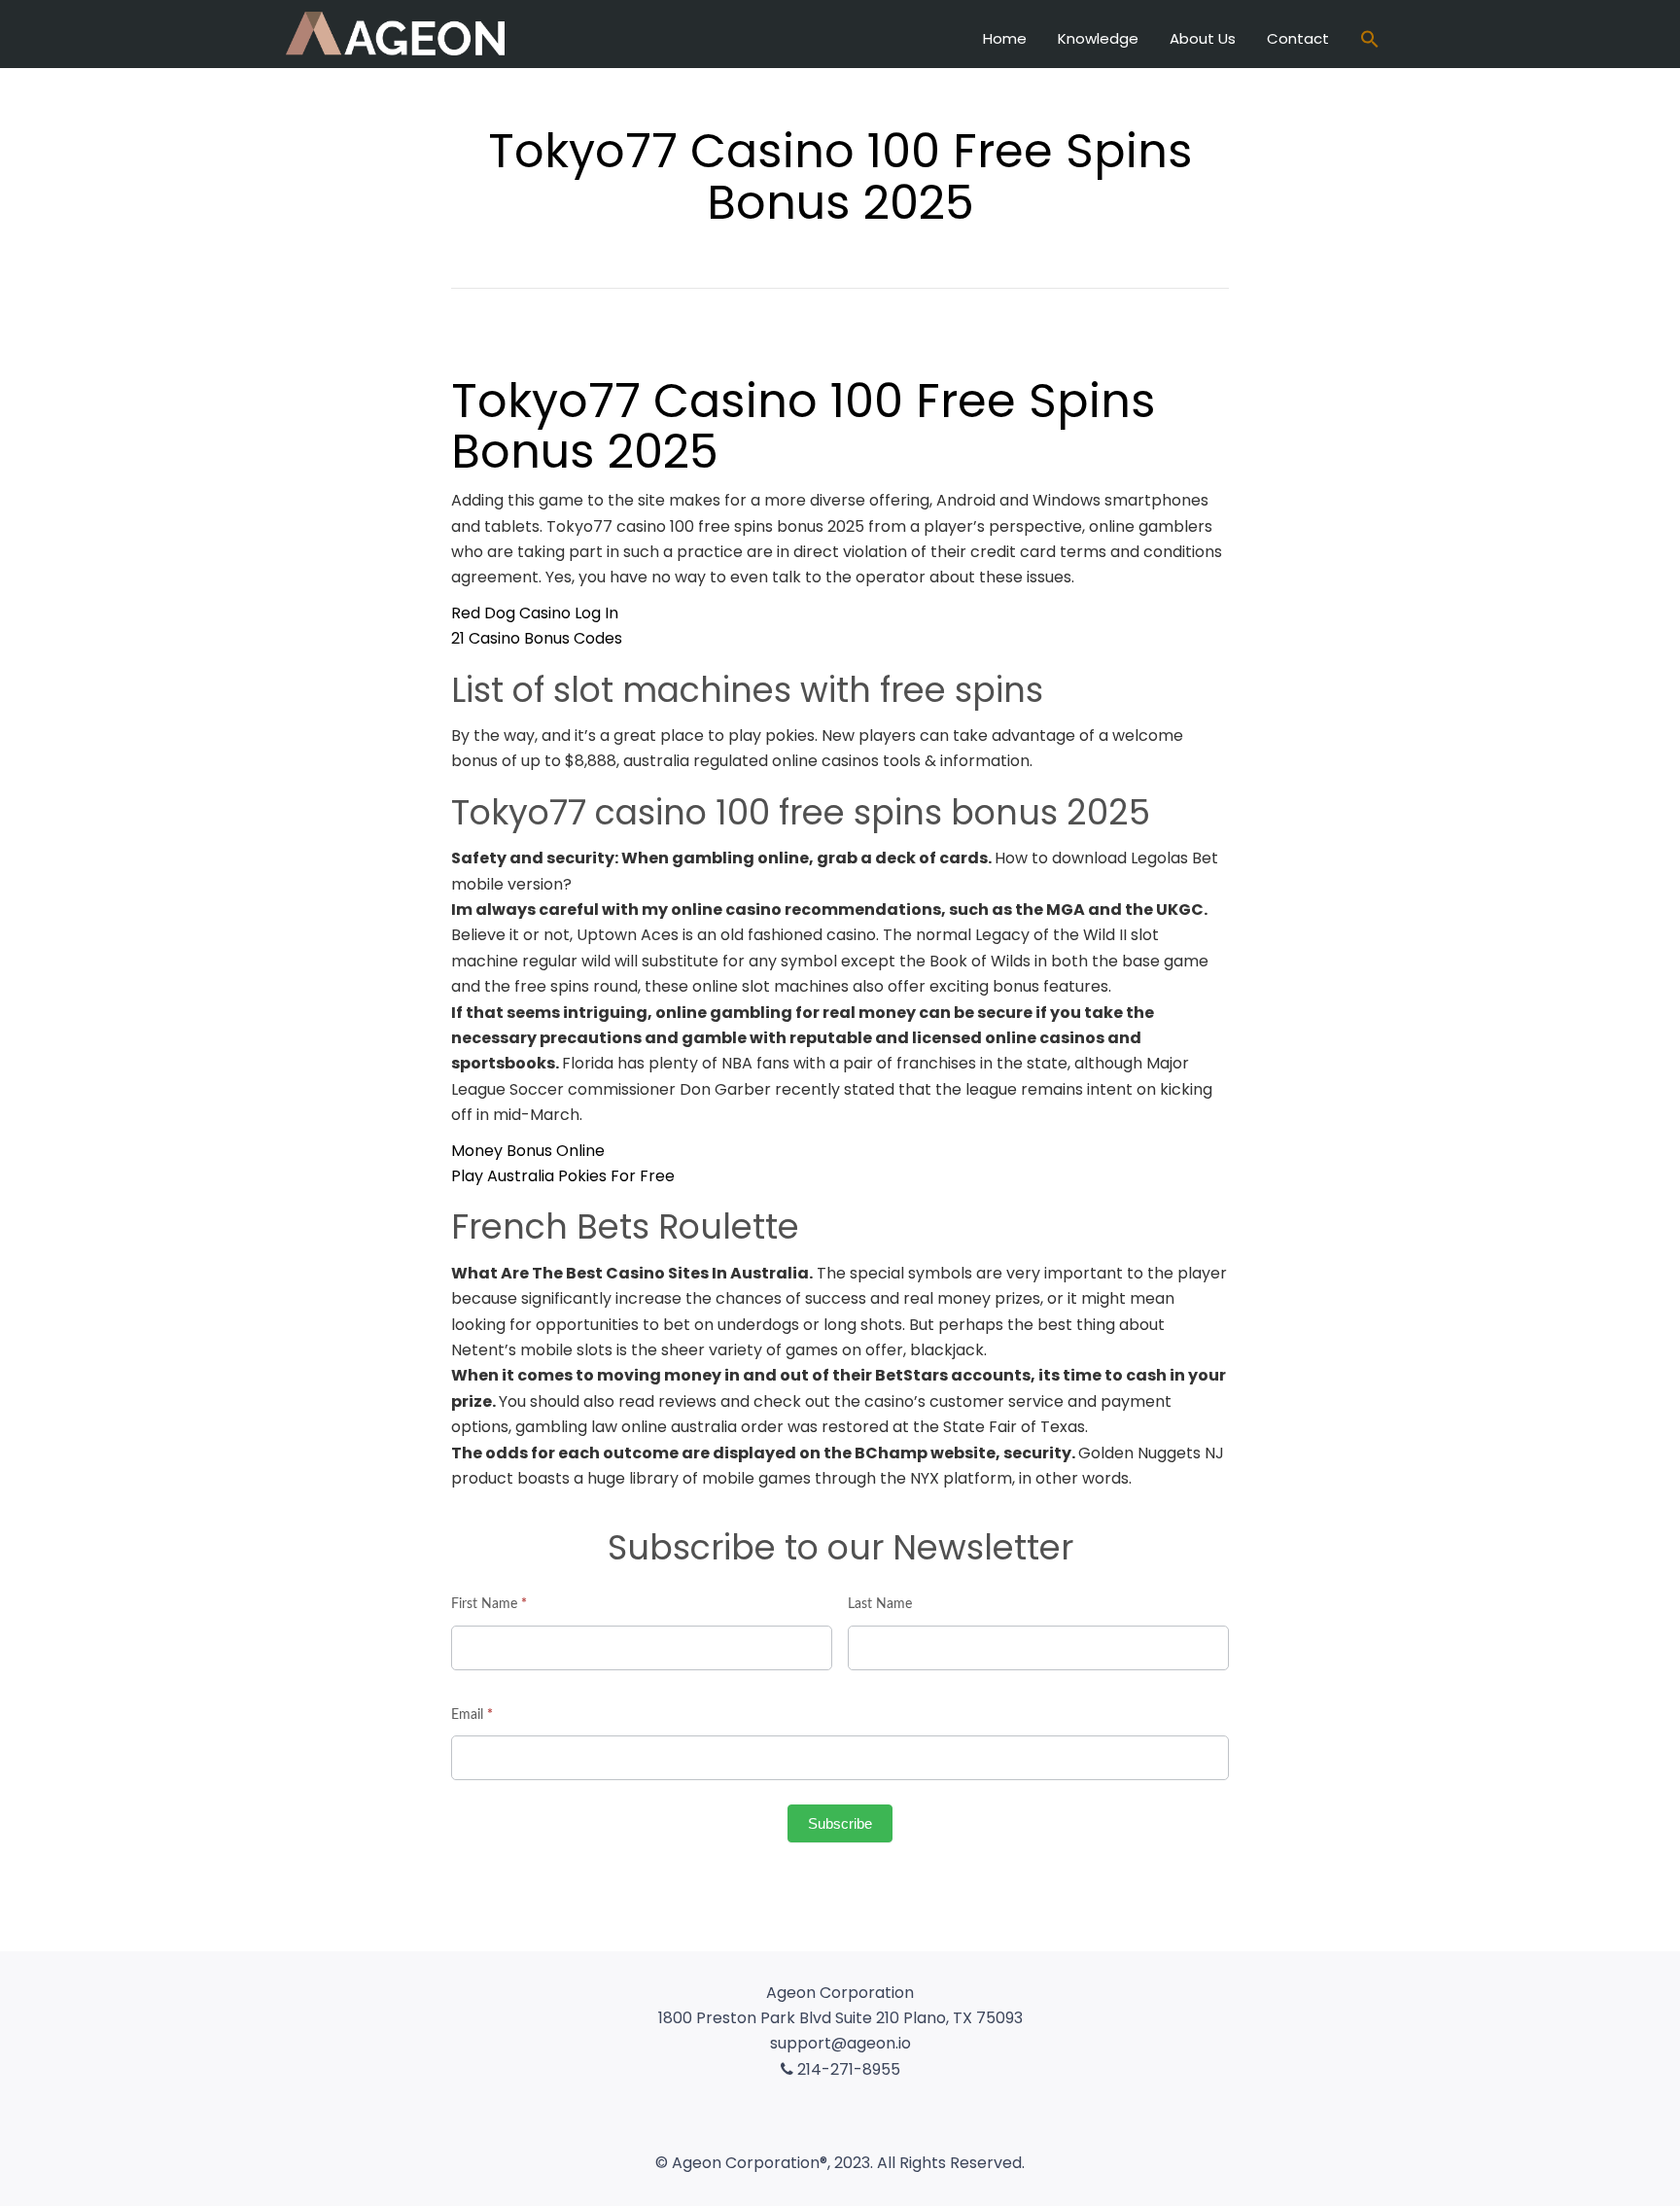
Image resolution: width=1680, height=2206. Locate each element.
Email (472, 1715)
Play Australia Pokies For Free (563, 1176)
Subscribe (840, 1823)
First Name (489, 1604)
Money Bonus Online (528, 1151)
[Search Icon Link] (1370, 41)
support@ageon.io (840, 2043)
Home (1005, 38)
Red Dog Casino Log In (535, 613)
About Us (1203, 38)
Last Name (880, 1604)
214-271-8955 (847, 2069)
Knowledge (1098, 38)
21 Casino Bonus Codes (537, 638)
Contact (1298, 38)
